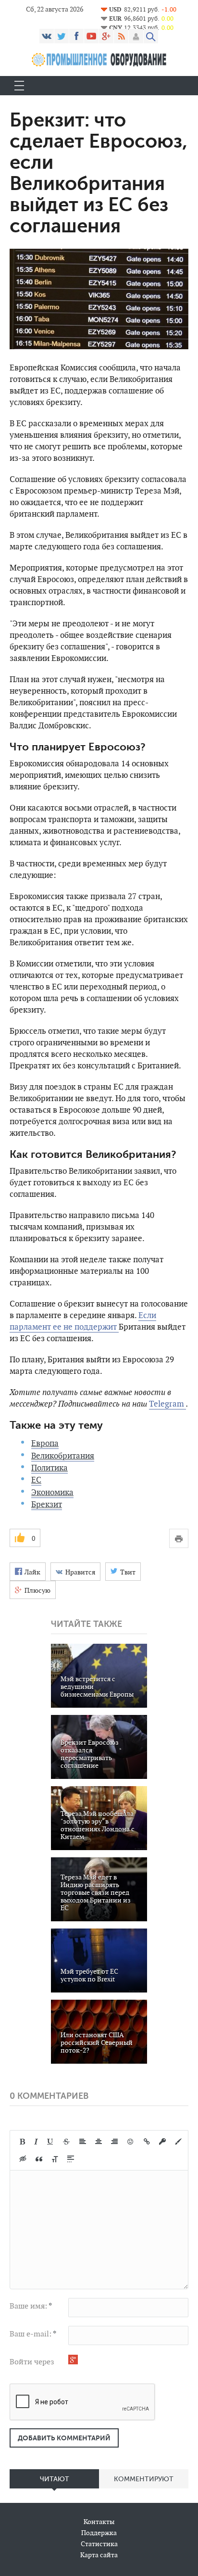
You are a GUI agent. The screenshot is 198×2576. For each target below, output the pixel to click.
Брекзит (47, 1504)
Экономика (52, 1492)
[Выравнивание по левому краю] (83, 2142)
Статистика (99, 2544)
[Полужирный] (22, 2142)
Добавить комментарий (64, 2438)
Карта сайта (99, 2555)
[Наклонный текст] (36, 2142)
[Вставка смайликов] (131, 2142)
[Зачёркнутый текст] (66, 2142)
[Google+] (106, 36)
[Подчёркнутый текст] (50, 2142)
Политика (49, 1468)
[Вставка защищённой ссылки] (162, 2142)
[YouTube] (91, 36)
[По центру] (99, 2142)
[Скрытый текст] (23, 2159)
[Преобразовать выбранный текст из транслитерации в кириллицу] (55, 2159)
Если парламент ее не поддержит (83, 1321)
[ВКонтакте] (47, 36)
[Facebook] (76, 36)
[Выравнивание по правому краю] (114, 2142)
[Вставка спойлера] (71, 2159)
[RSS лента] (121, 36)
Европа (45, 1443)
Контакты (99, 2522)
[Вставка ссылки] (147, 2142)
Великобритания (63, 1456)
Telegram (167, 1404)
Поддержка (99, 2533)
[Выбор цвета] (178, 2142)
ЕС (36, 1480)
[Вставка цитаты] (39, 2159)
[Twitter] (62, 36)
